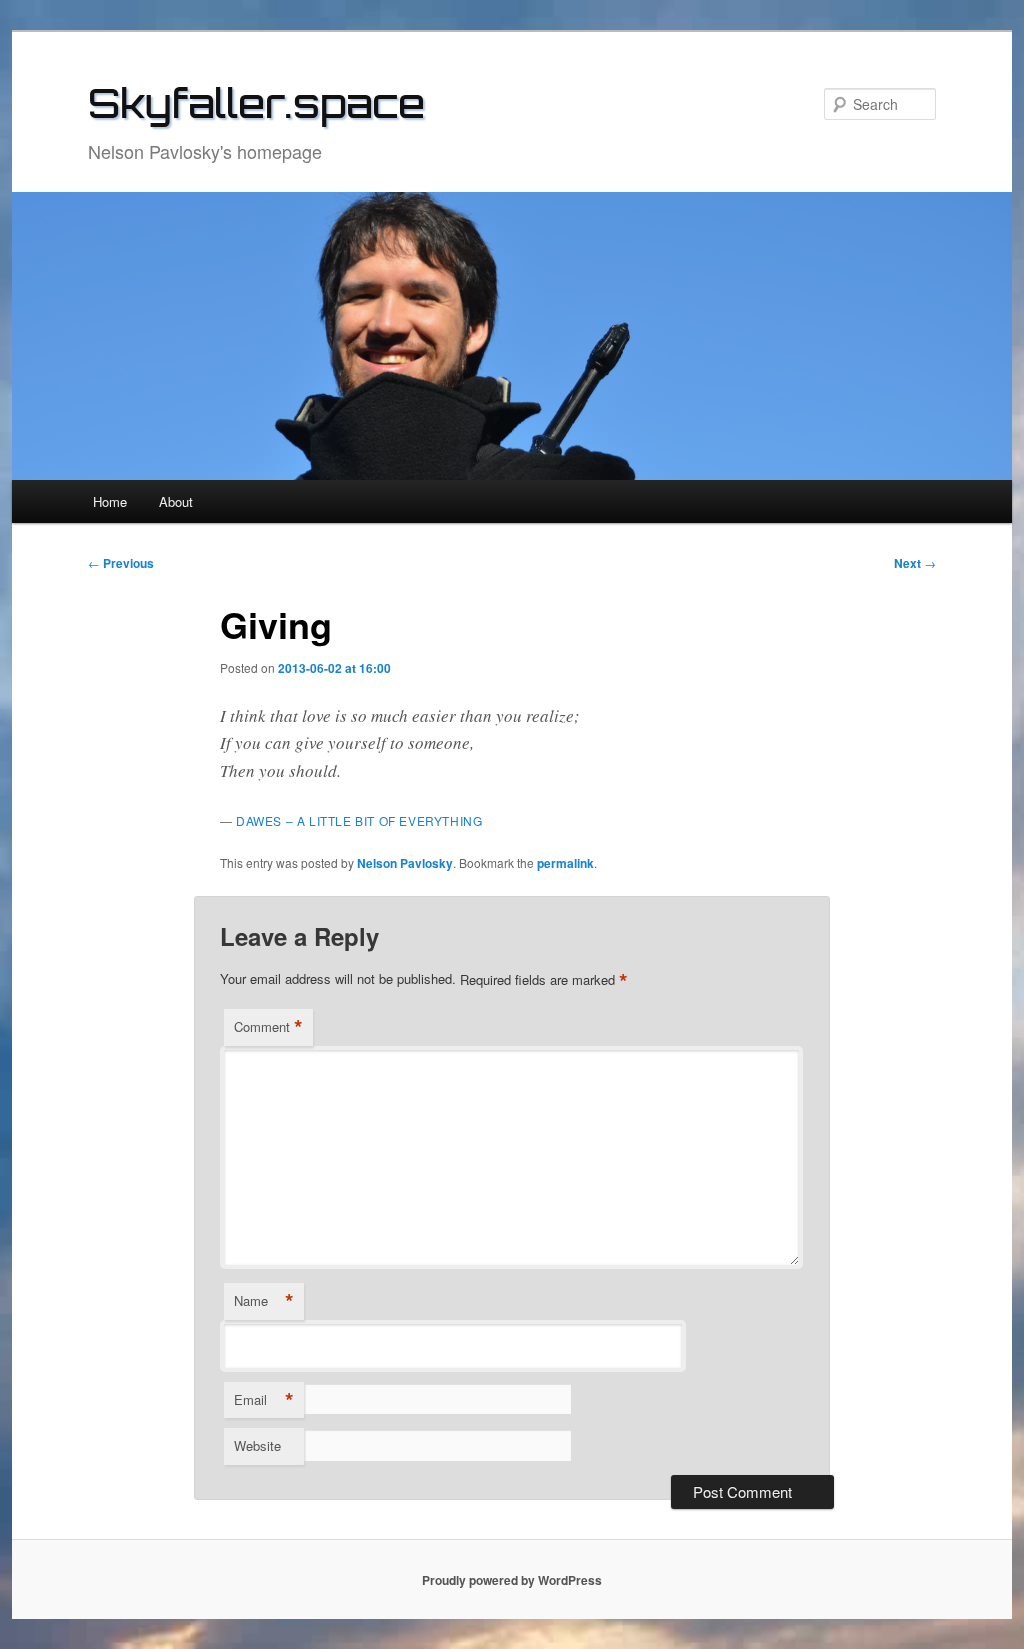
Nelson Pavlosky (405, 863)
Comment (268, 1027)
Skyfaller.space (256, 103)
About (176, 501)
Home (110, 501)
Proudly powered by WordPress (512, 1580)
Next (915, 563)
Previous (121, 563)
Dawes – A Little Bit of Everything (359, 820)
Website (257, 1445)
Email (264, 1400)
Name (264, 1301)
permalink (565, 863)
